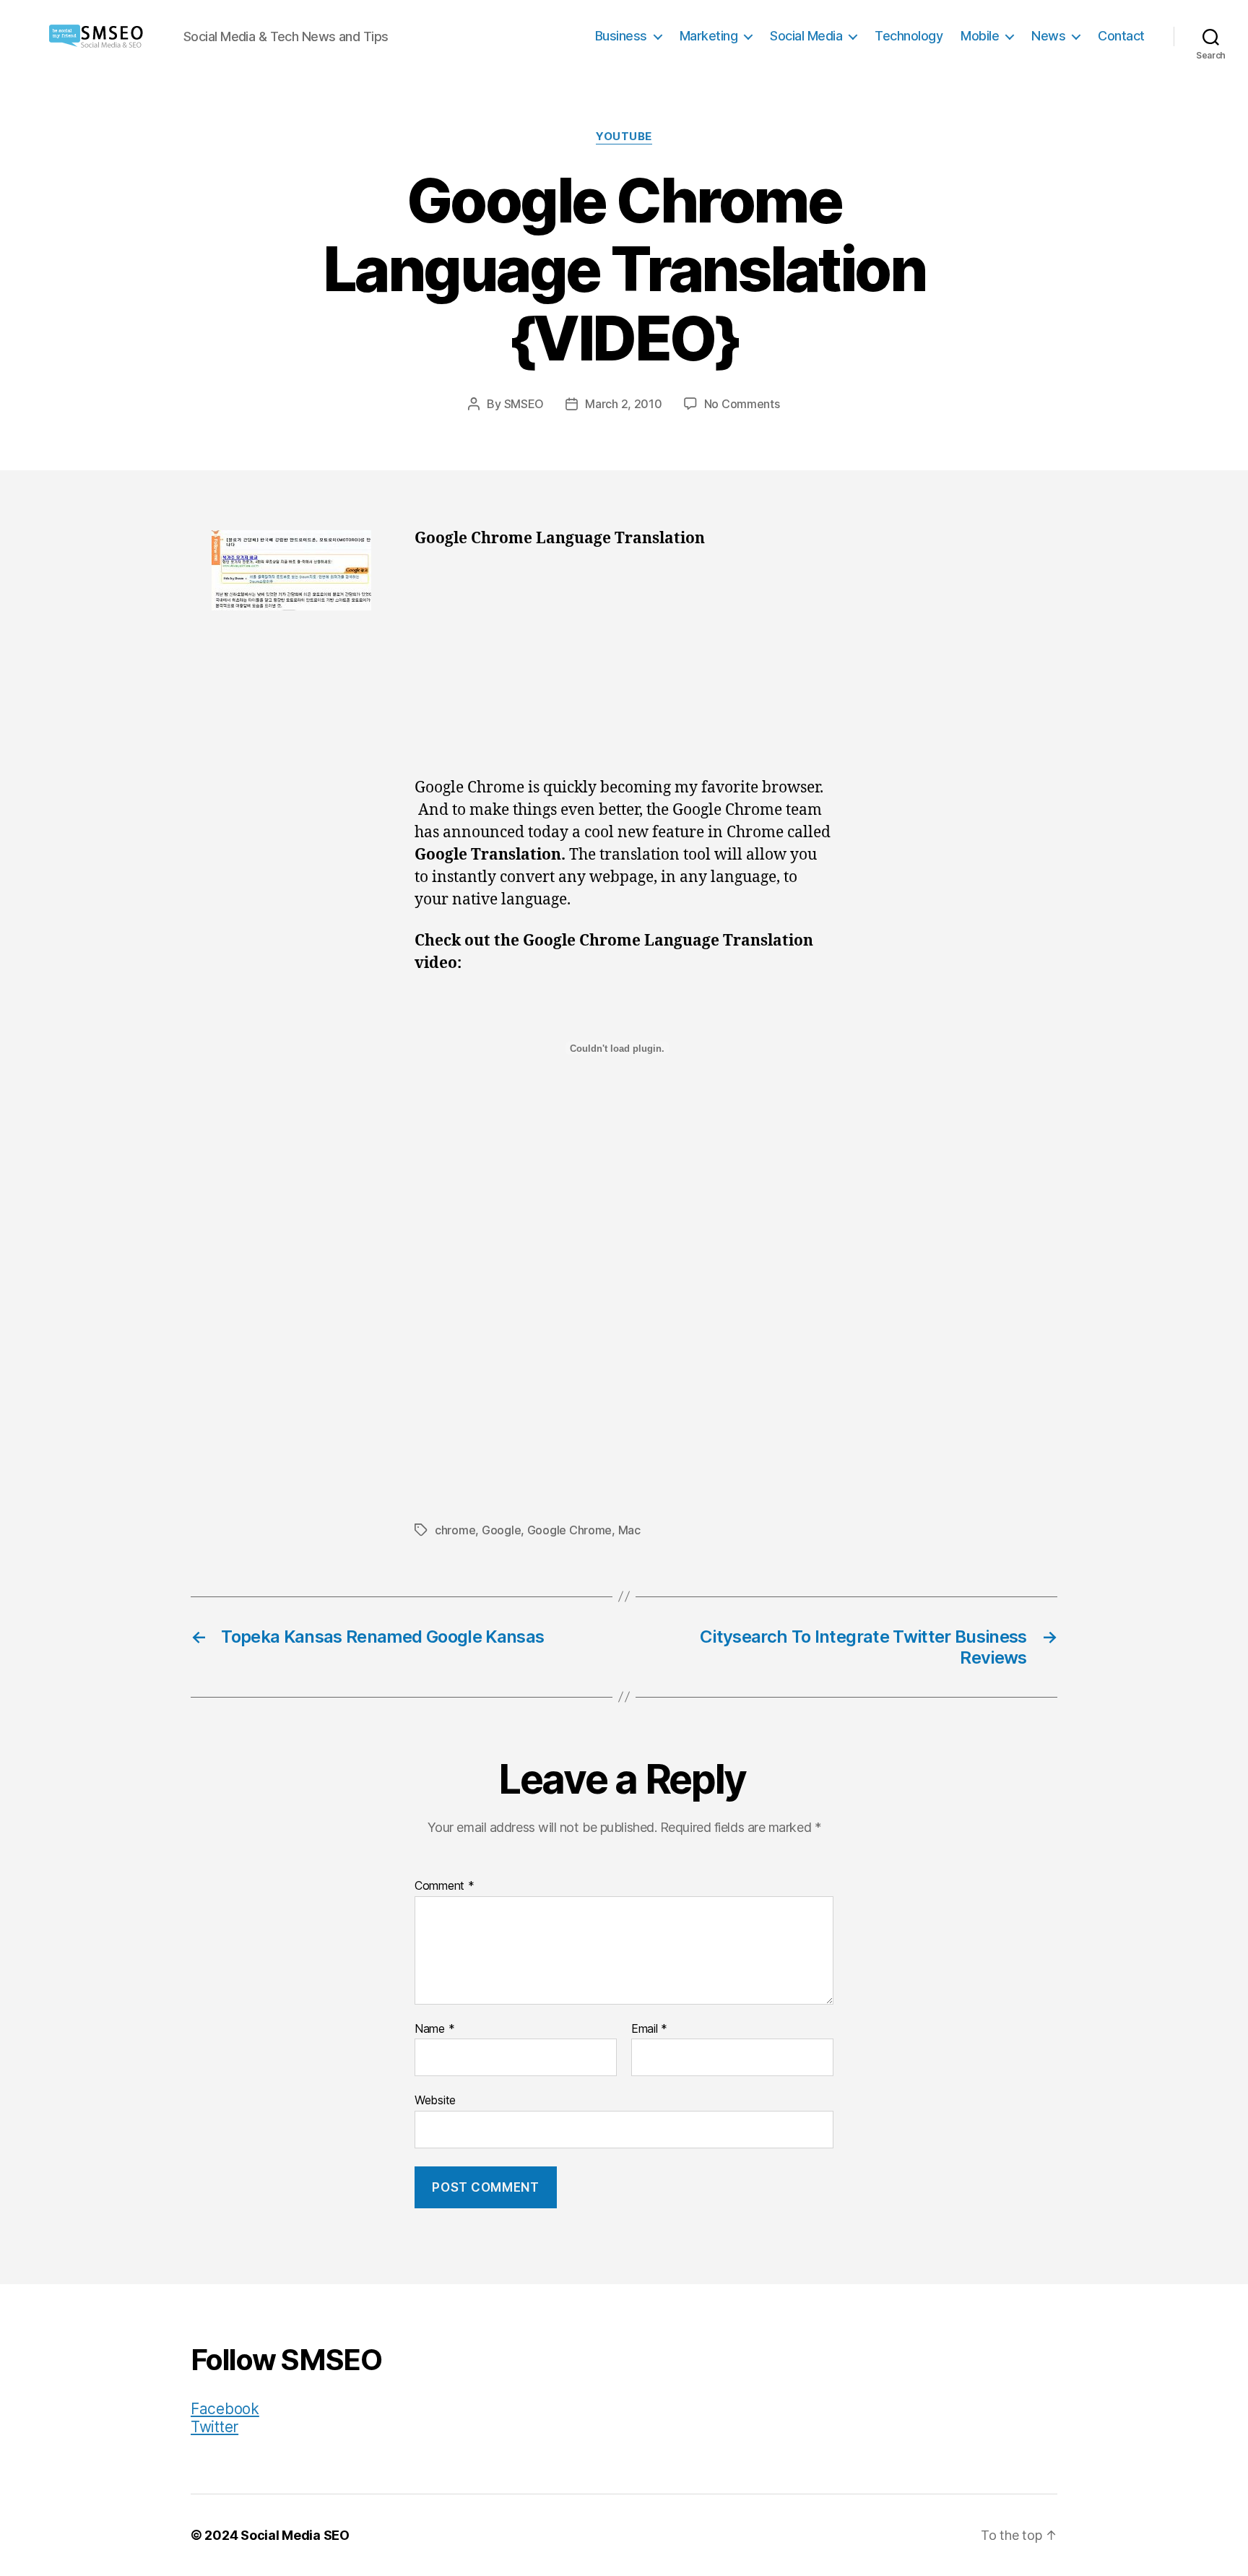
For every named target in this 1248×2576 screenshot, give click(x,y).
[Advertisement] (624, 670)
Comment (445, 1886)
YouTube (624, 137)
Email (649, 2029)
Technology (909, 36)
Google (501, 1530)
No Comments (742, 404)
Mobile (980, 36)
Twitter (214, 2427)
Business (621, 36)
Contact (1121, 36)
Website (435, 2100)
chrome (455, 1530)
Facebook (225, 2409)
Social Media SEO (295, 2535)
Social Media (806, 36)
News (1048, 36)
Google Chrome (570, 1530)
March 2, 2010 (624, 404)
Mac (629, 1530)
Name (434, 2029)
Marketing (709, 36)
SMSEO (524, 404)
